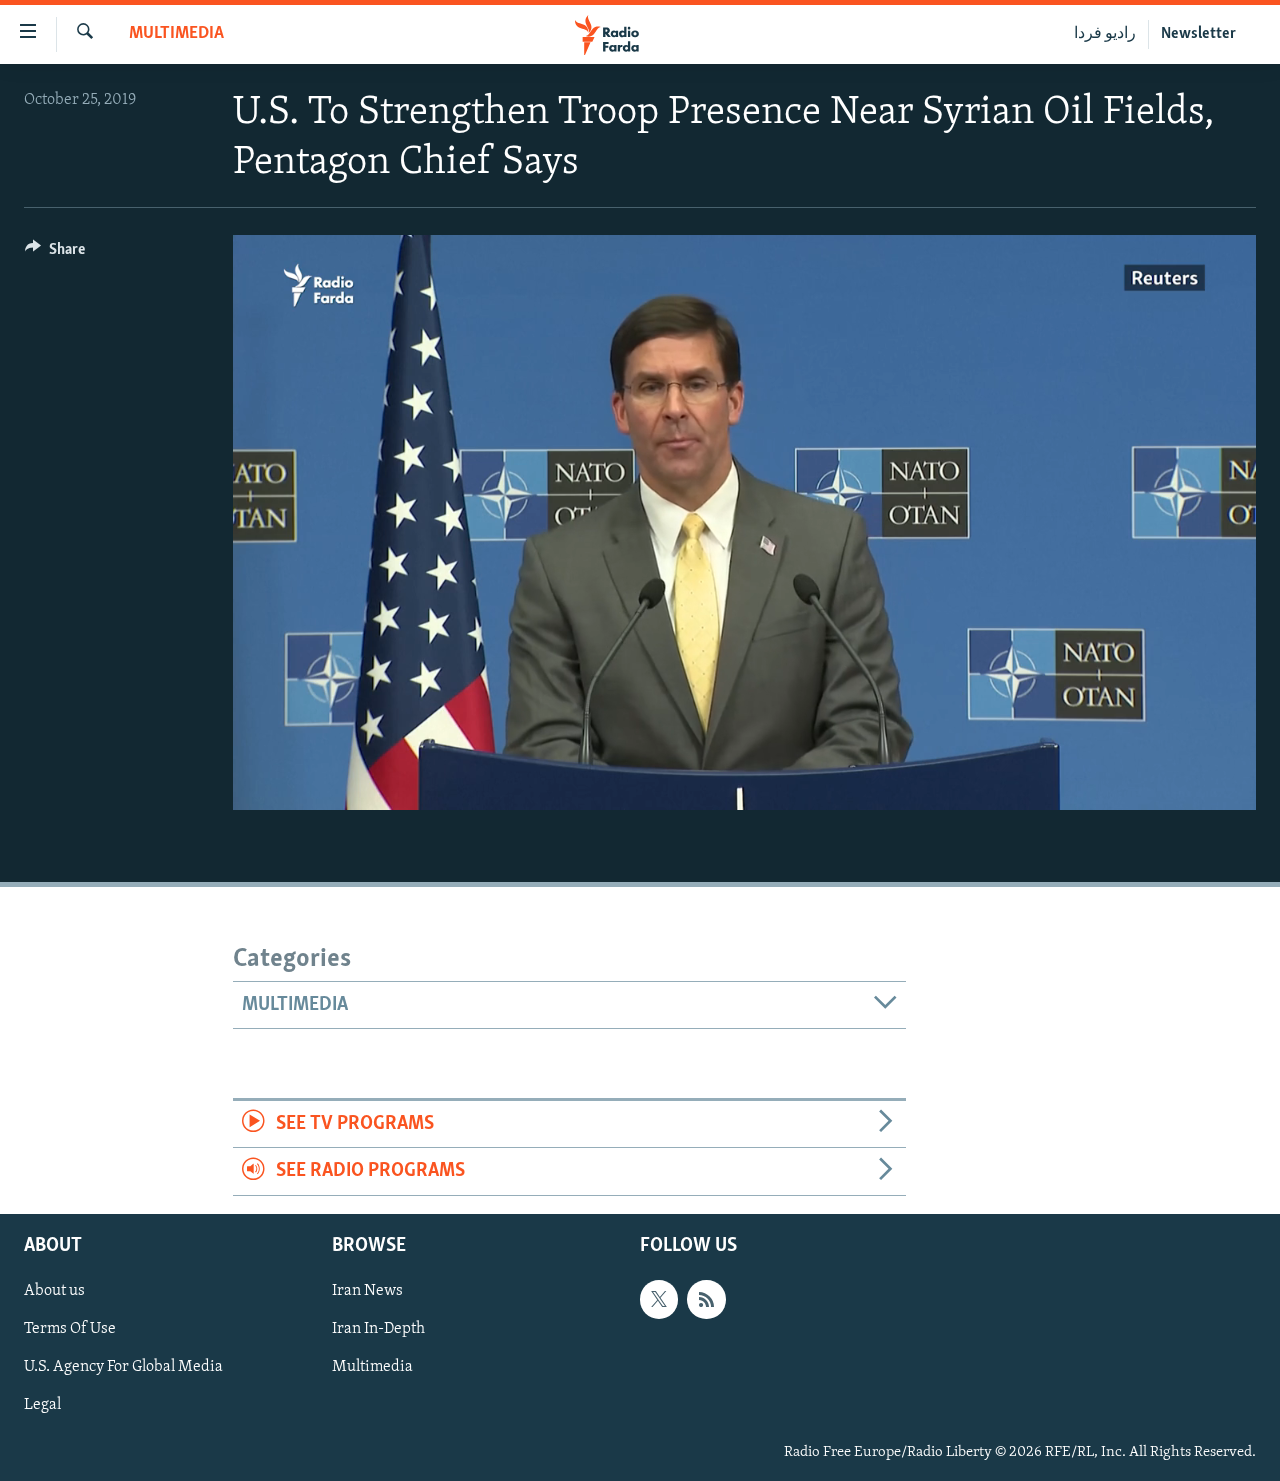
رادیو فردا (1105, 34)
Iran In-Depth (378, 1329)
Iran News (367, 1291)
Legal (42, 1405)
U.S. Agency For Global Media (123, 1367)
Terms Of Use (70, 1329)
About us (54, 1291)
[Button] (55, 254)
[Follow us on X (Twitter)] (659, 1299)
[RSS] (706, 1299)
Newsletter (1198, 34)
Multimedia (176, 34)
